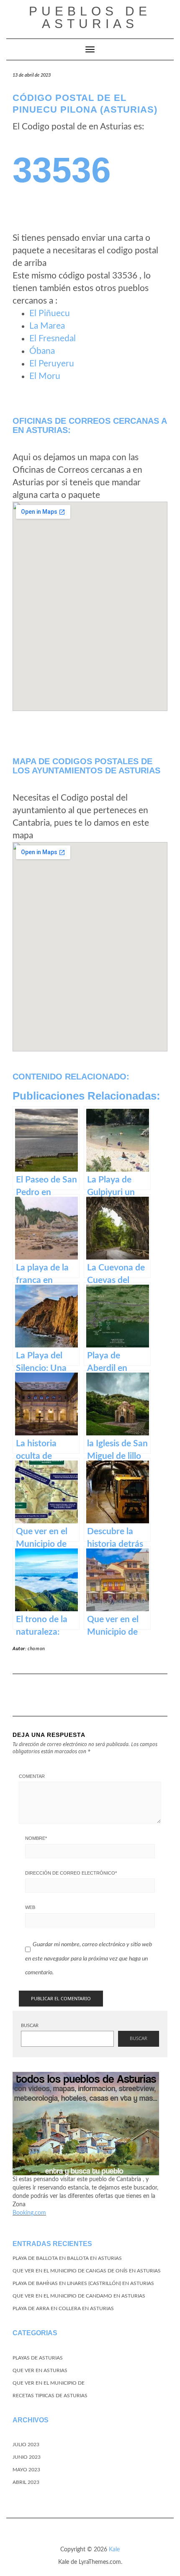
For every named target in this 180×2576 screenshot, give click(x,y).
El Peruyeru (52, 364)
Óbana (42, 351)
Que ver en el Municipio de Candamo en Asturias (79, 2296)
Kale (114, 2550)
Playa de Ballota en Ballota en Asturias (67, 2258)
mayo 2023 (26, 2470)
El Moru (45, 376)
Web (30, 1907)
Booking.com (29, 2213)
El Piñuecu (50, 313)
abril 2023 (26, 2482)
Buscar (30, 2026)
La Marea (47, 326)
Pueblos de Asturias (90, 17)
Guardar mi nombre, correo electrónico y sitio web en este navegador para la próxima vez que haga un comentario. (89, 1959)
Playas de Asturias (38, 2358)
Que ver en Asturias (40, 2370)
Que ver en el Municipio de (49, 2383)
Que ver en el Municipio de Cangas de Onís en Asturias (87, 2271)
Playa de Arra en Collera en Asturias (63, 2308)
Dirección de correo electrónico (71, 1873)
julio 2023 (26, 2445)
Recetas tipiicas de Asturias (50, 2396)
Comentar (32, 1776)
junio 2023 (27, 2457)
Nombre (36, 1838)
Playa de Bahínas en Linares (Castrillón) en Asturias (83, 2283)
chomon (36, 1649)
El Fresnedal (53, 339)
